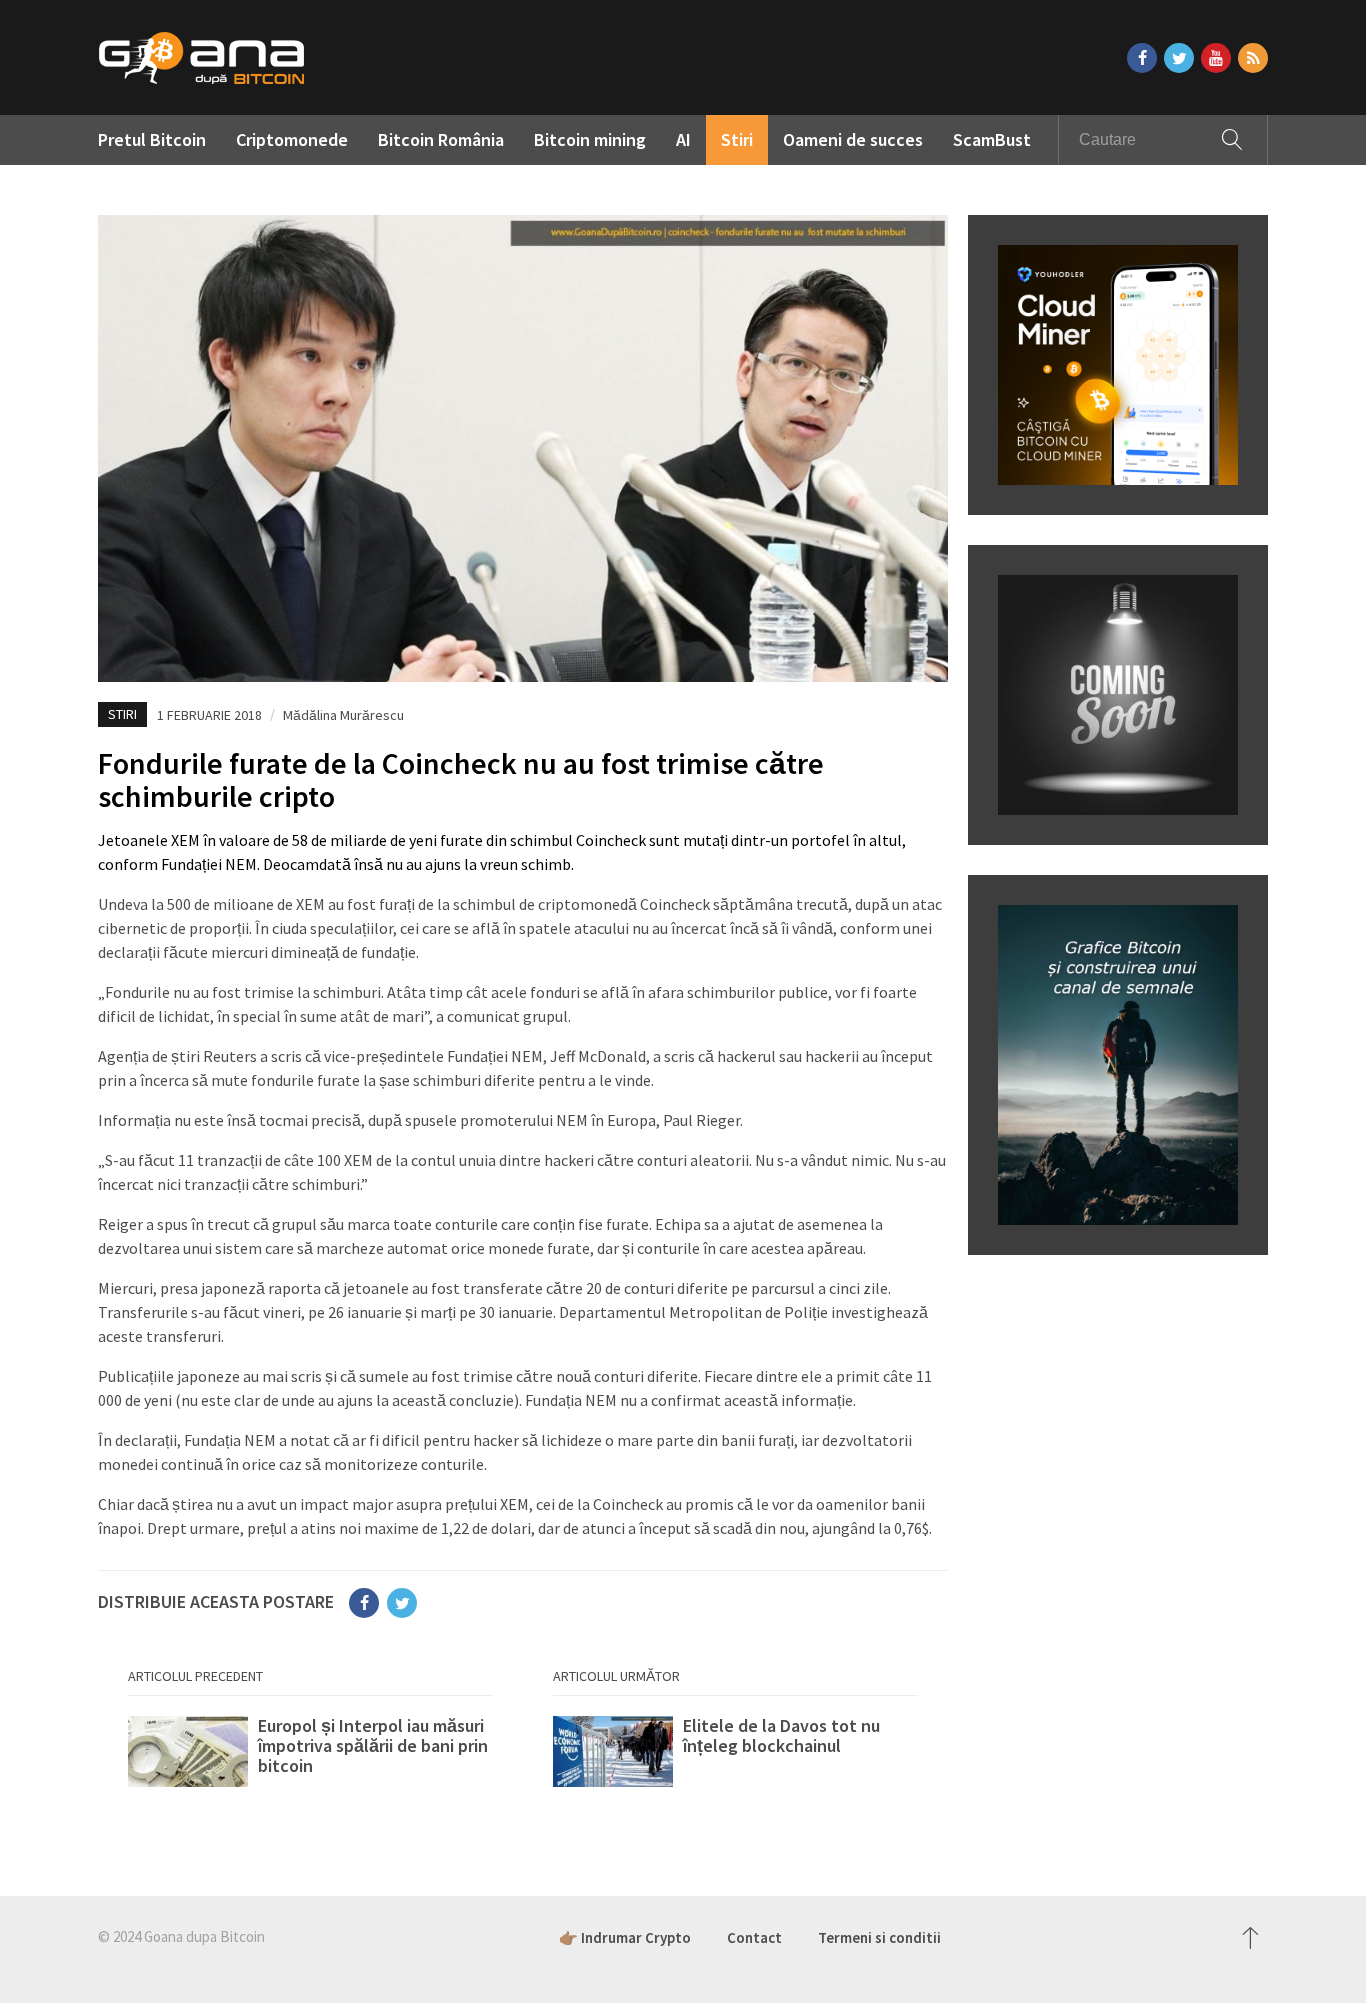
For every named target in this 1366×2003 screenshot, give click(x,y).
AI (683, 139)
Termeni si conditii (879, 1937)
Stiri (737, 139)
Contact (754, 1937)
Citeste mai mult (310, 1756)
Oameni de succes (853, 139)
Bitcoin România (441, 139)
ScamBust (992, 139)
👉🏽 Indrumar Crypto (625, 1937)
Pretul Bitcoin (152, 139)
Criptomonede (292, 139)
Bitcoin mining (590, 139)
